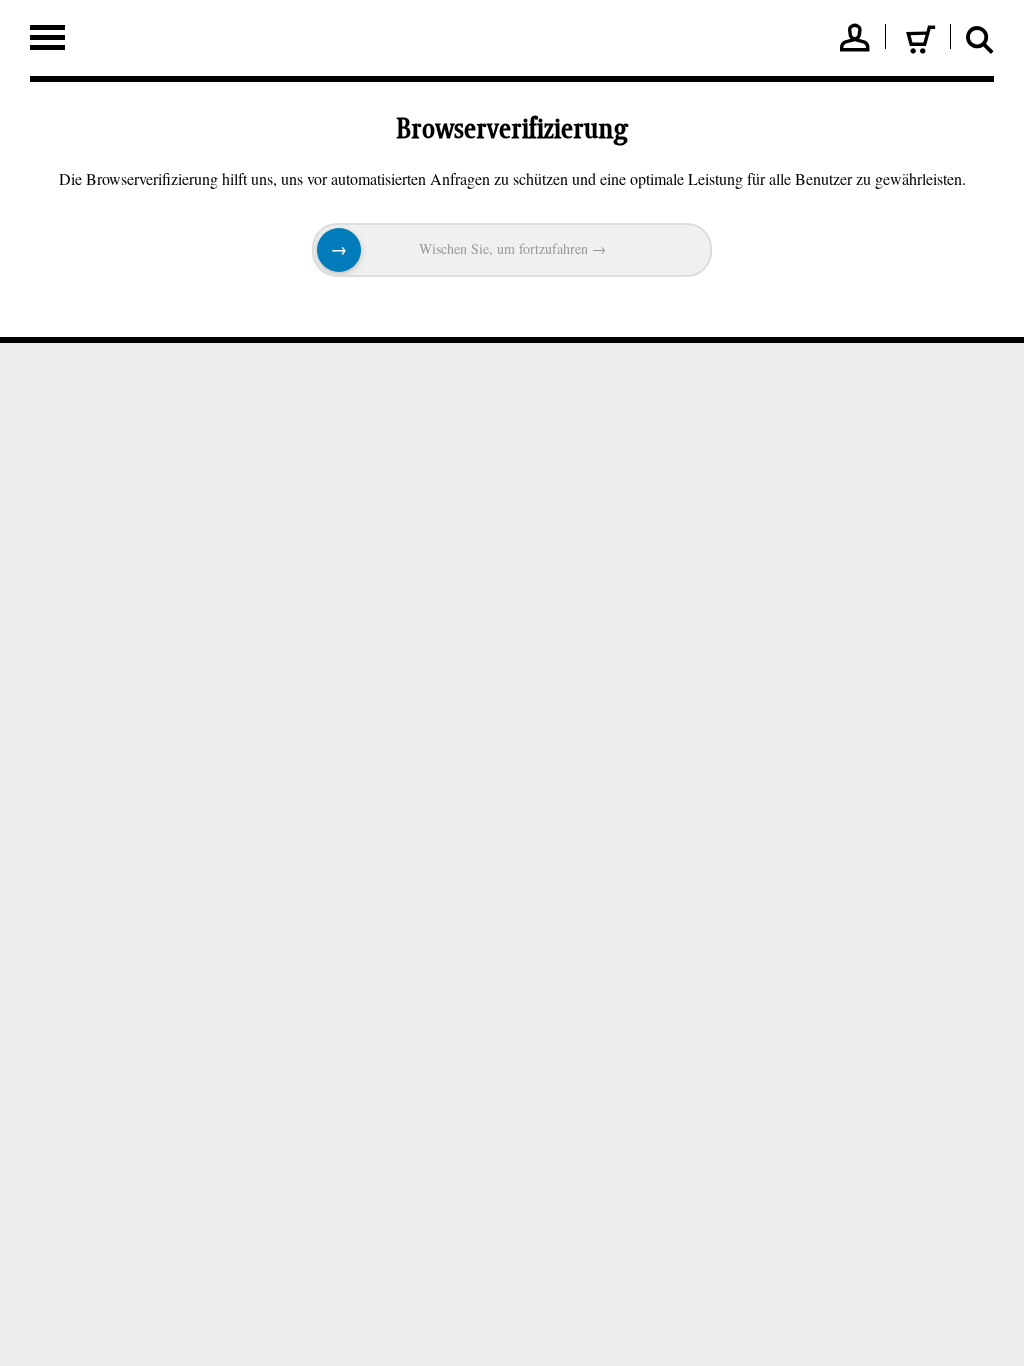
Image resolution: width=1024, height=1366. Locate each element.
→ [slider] (339, 250)
